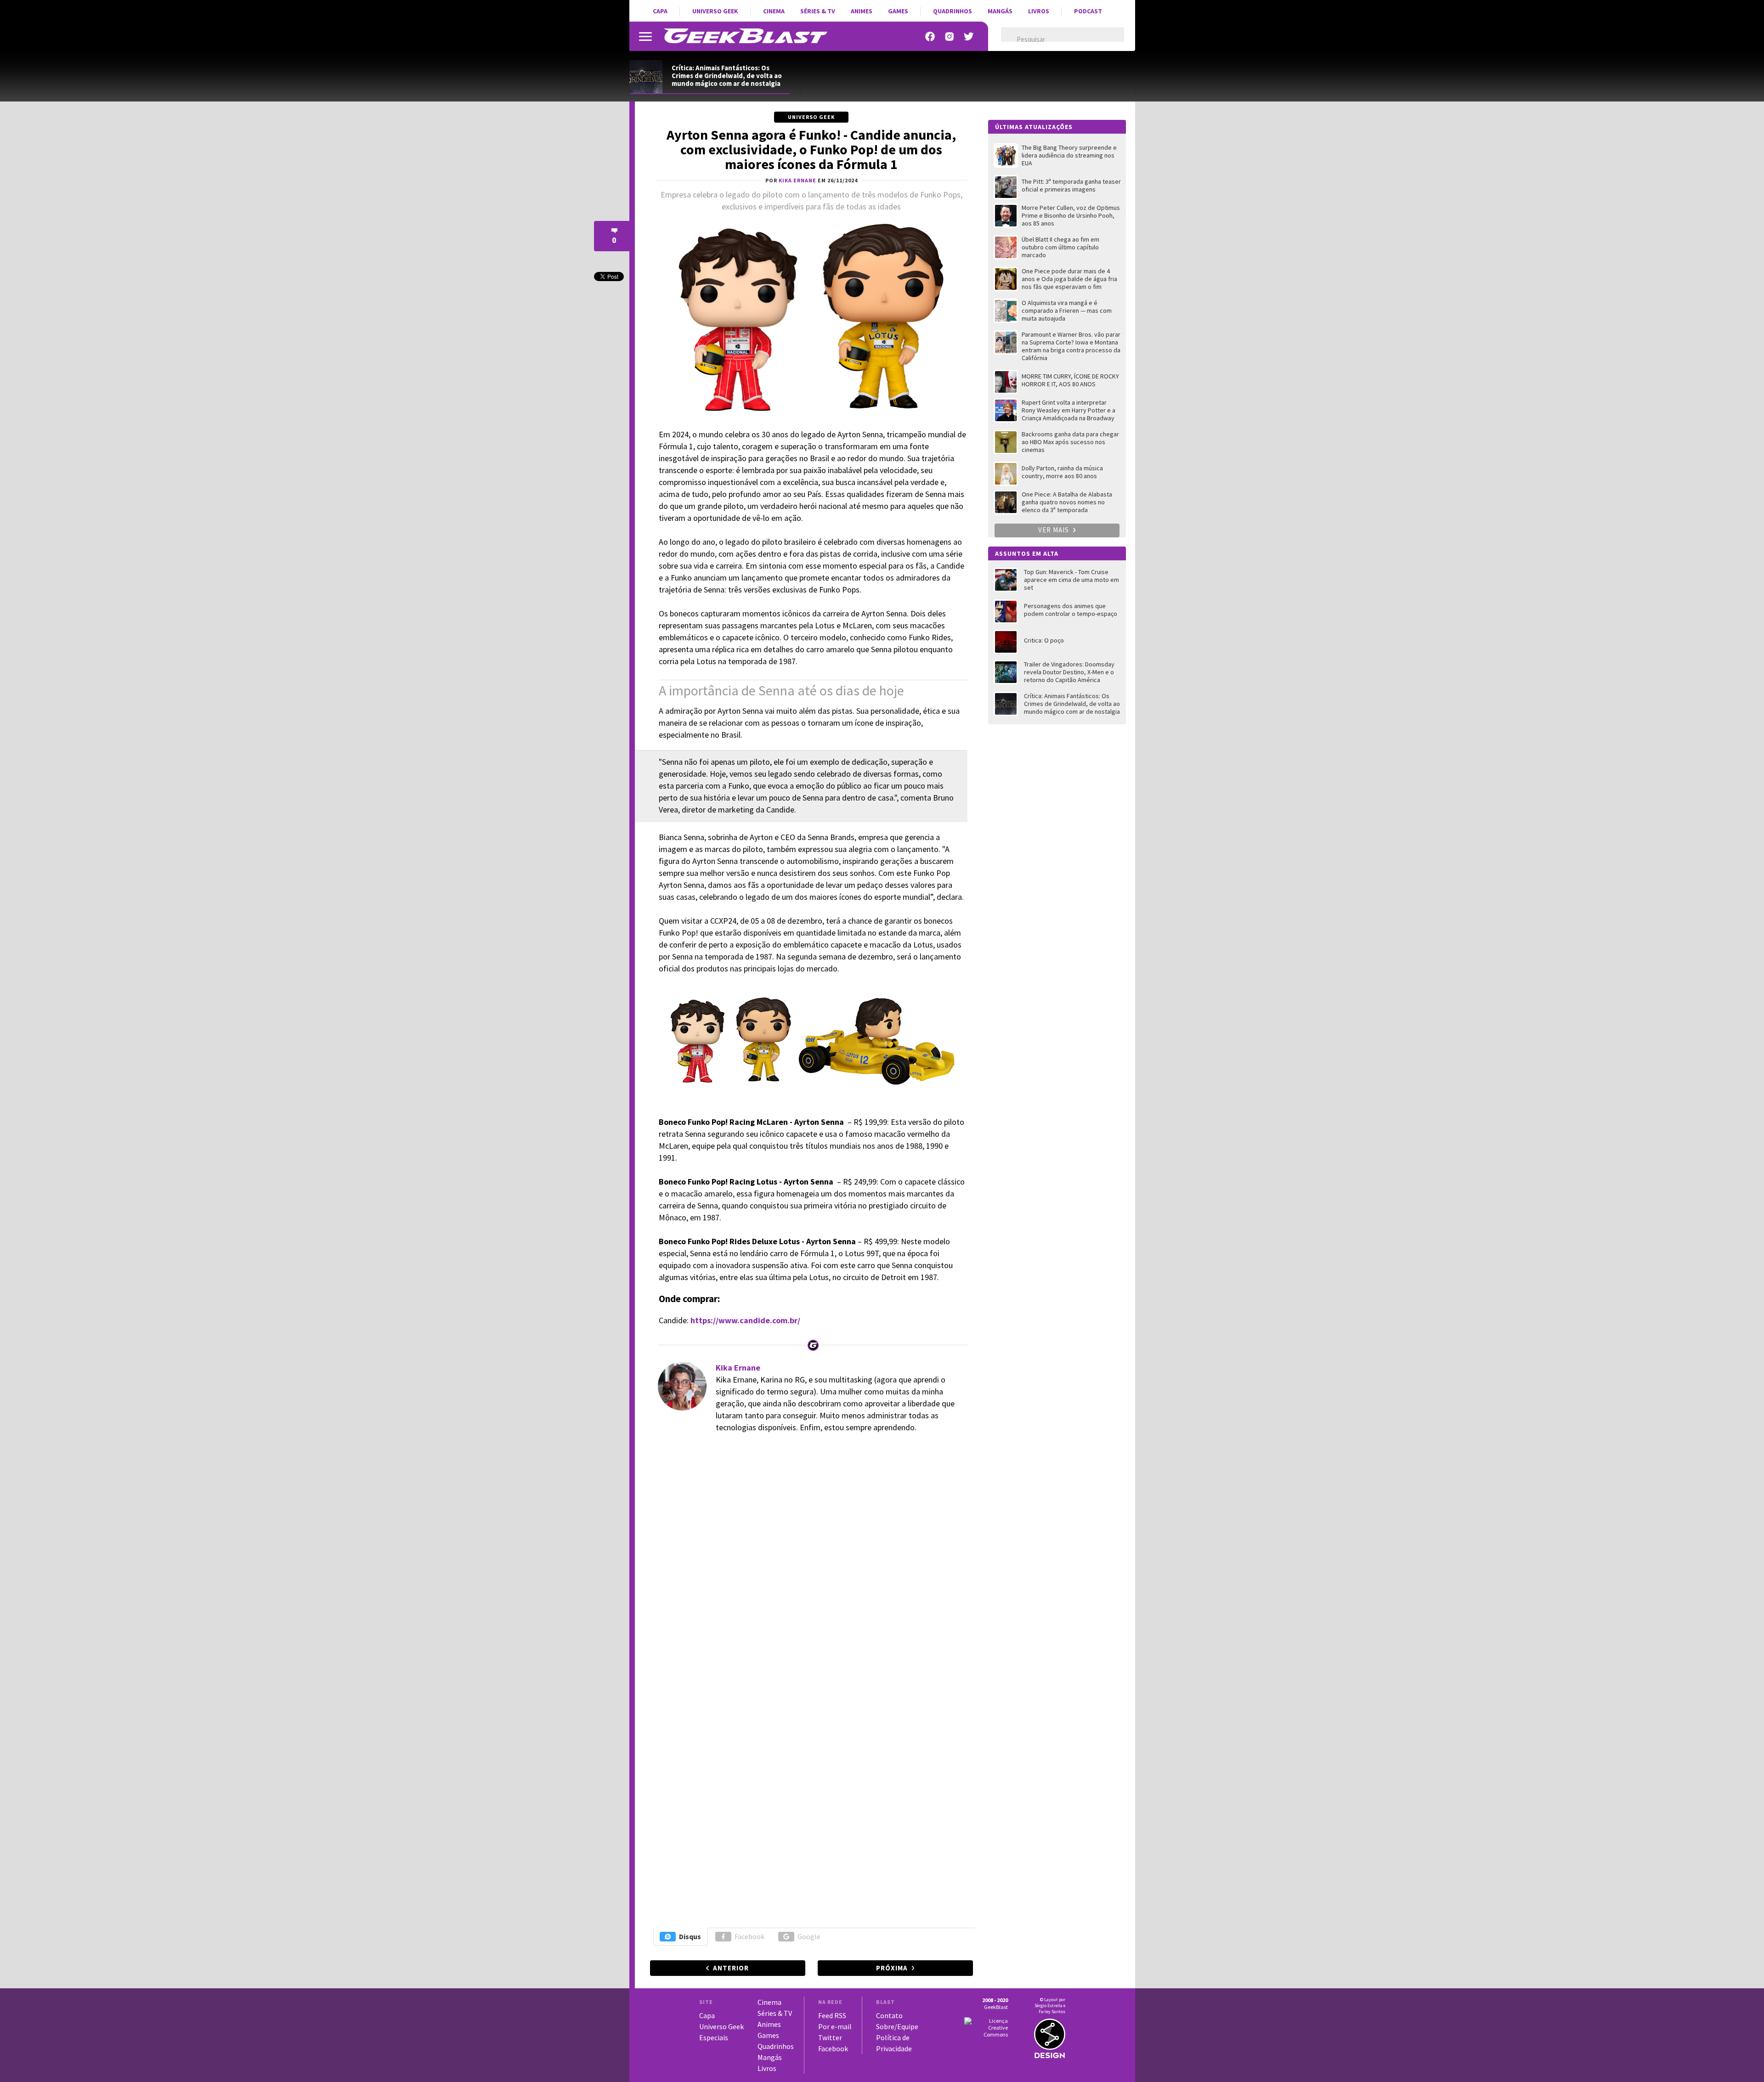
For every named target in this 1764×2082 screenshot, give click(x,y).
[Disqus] (810, 1567)
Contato (889, 2015)
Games (898, 11)
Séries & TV (818, 11)
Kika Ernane (738, 1368)
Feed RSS (832, 2015)
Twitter (830, 2037)
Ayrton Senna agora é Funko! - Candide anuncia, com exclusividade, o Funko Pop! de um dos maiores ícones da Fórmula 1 (811, 149)
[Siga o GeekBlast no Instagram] (950, 37)
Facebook (749, 1936)
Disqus (690, 1936)
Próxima (892, 1968)
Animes (862, 11)
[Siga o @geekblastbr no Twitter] (969, 37)
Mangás (1000, 11)
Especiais (714, 2037)
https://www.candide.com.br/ (745, 1320)
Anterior (731, 1968)
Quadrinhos (953, 11)
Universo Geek (715, 11)
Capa (660, 11)
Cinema (774, 11)
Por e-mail (835, 2026)
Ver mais (1054, 530)
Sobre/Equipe (897, 2026)
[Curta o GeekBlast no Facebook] (930, 37)
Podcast (1088, 11)
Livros (1039, 11)
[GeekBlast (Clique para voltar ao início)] (745, 36)
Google (809, 1936)
